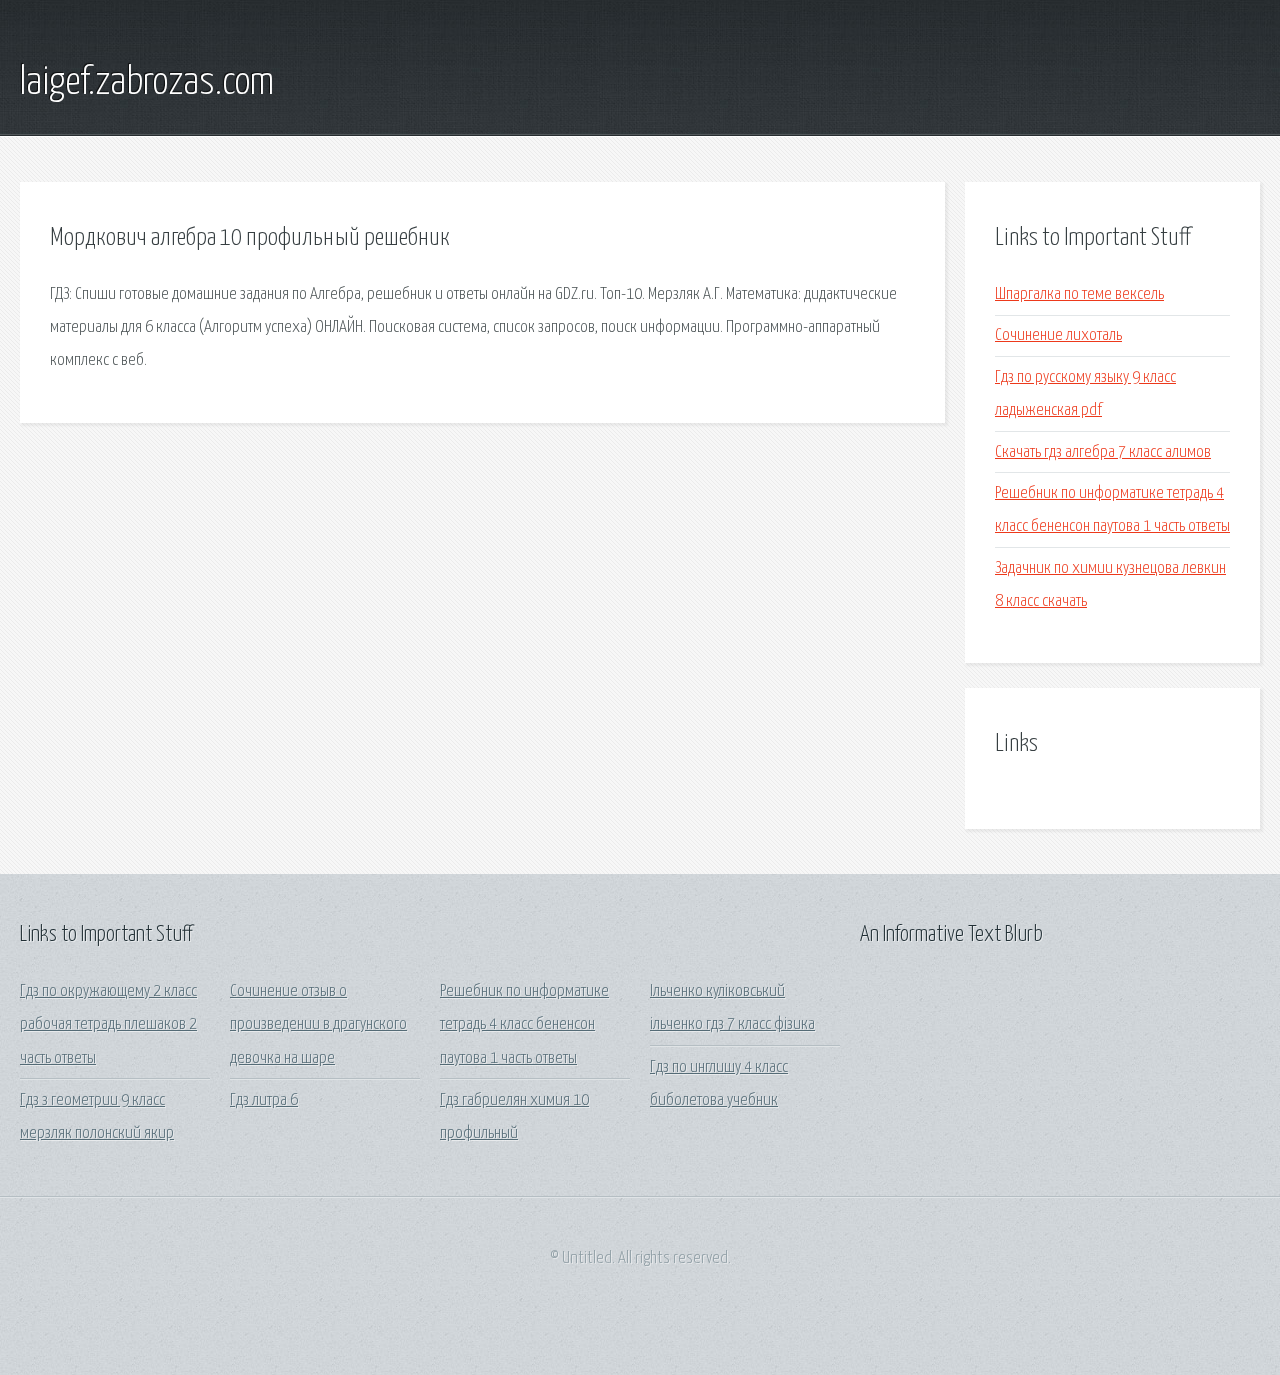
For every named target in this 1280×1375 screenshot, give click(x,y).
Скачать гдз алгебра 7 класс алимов (1103, 452)
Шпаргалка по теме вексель (1079, 294)
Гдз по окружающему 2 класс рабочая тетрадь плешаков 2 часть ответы (108, 1025)
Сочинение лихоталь (1058, 335)
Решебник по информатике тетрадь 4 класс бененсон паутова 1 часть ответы (524, 1025)
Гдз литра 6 (264, 1100)
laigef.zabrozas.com (147, 83)
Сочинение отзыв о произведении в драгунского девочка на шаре (318, 1025)
